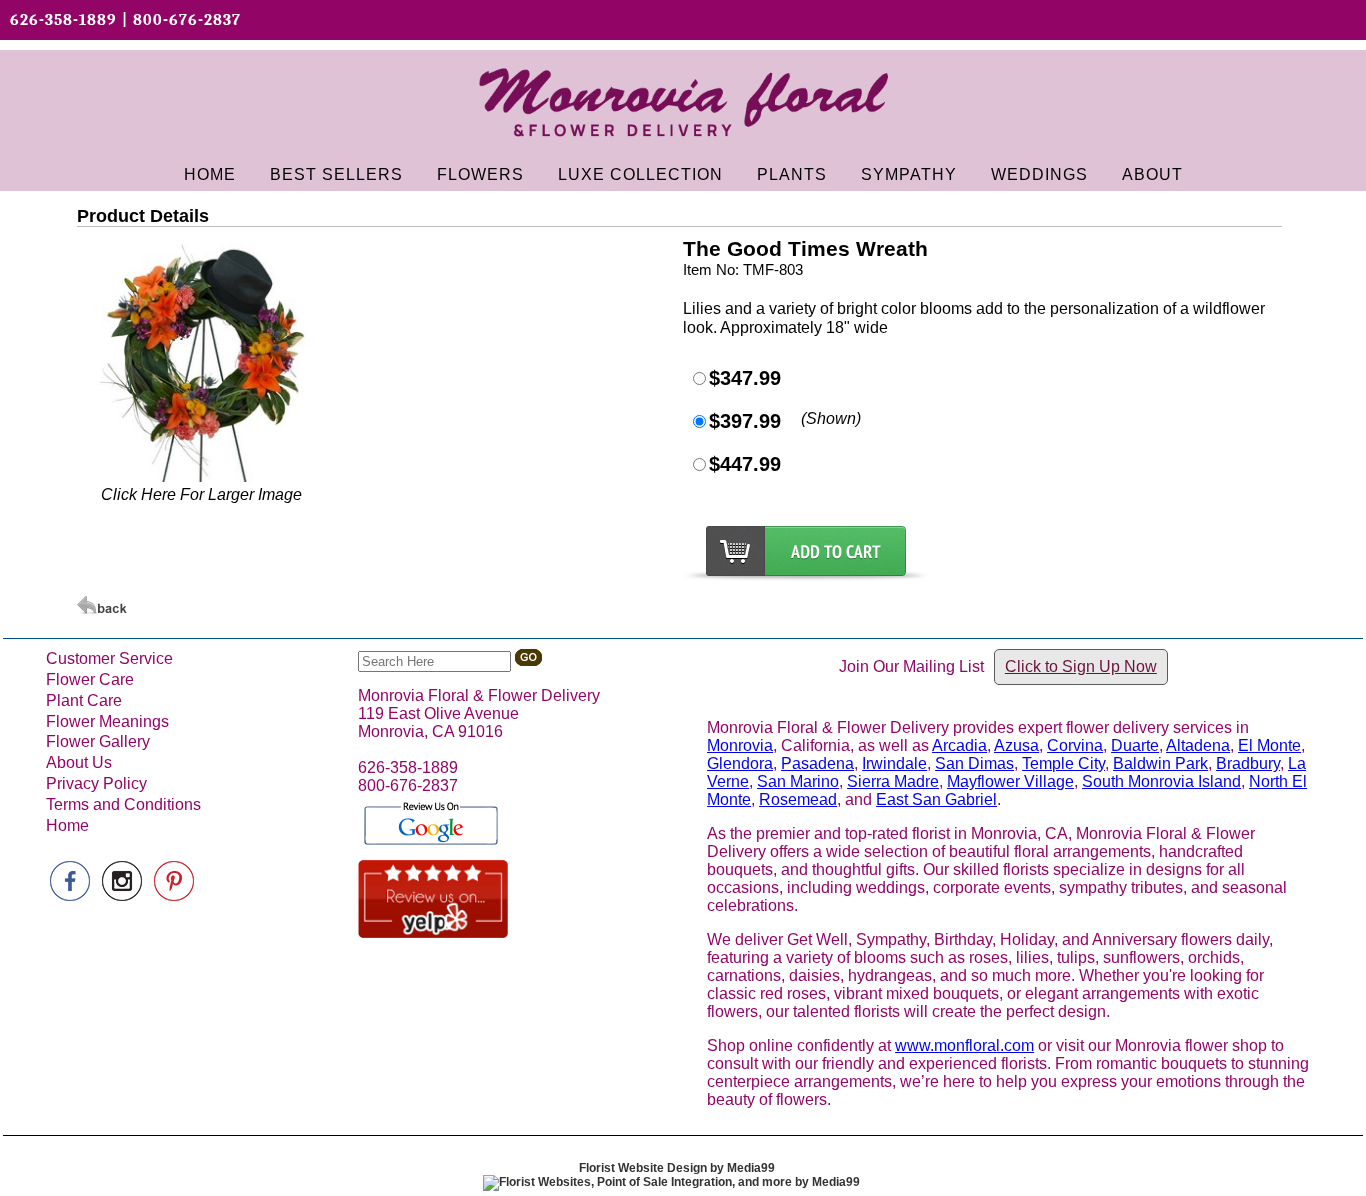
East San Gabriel (936, 799)
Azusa (1016, 745)
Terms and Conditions (123, 804)
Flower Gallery (98, 741)
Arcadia (959, 745)
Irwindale (894, 763)
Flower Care (90, 679)
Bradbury (1248, 763)
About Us (79, 762)
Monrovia (740, 745)
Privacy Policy (96, 783)
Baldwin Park (1160, 763)
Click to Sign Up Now (1081, 666)
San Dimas (974, 763)
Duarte (1135, 745)
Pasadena (817, 763)
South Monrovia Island (1161, 781)
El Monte (1269, 745)
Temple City (1063, 763)
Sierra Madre (893, 781)
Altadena (1198, 745)
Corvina (1075, 745)
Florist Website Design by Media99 (677, 1168)
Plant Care (84, 700)
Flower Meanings (107, 721)
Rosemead (798, 799)
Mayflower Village (1010, 781)
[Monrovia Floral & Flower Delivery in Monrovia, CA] (683, 144)
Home (67, 825)
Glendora (740, 763)
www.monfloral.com (964, 1045)
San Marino (798, 781)
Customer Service (109, 658)
